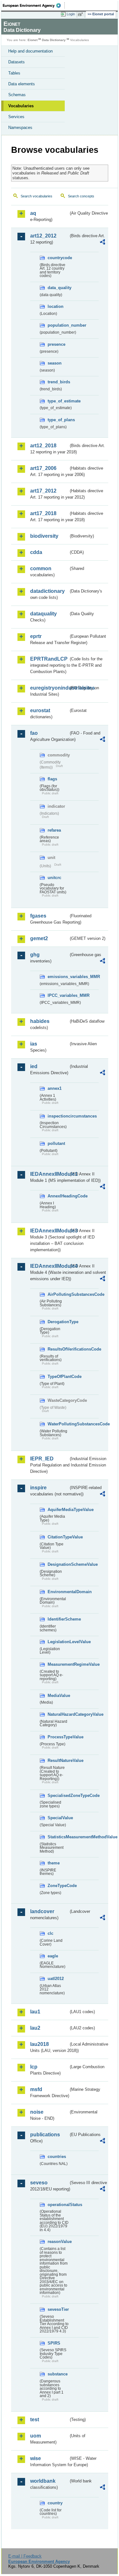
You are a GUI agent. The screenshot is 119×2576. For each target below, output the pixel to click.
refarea (54, 830)
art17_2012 (43, 491)
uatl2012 (56, 1979)
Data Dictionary (54, 40)
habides (40, 1021)
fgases (38, 916)
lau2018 (40, 2044)
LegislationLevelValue (58, 1642)
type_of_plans (58, 420)
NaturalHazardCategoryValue (58, 1714)
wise (36, 2458)
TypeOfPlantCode (58, 1377)
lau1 (35, 2012)
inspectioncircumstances (58, 1116)
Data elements (22, 84)
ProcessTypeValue (58, 1737)
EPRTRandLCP (49, 659)
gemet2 (39, 938)
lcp (34, 2067)
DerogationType (58, 1322)
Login (71, 14)
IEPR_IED (42, 1459)
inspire (38, 1488)
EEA (34, 5)
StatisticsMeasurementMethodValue (58, 1837)
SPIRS (54, 2343)
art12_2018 (43, 446)
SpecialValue (58, 1818)
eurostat (40, 710)
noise (37, 2112)
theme (54, 1863)
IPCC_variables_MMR (58, 995)
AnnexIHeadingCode (58, 1196)
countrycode (58, 258)
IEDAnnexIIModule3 (49, 1231)
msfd (36, 2089)
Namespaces (20, 128)
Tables (14, 73)
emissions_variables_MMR (58, 977)
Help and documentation (30, 51)
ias (34, 1044)
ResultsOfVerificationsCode (58, 1349)
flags (52, 779)
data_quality (58, 288)
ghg (35, 955)
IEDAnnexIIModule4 (49, 1266)
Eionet (33, 40)
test (35, 2420)
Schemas (17, 95)
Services (16, 117)
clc (50, 1933)
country (55, 2503)
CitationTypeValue (58, 1537)
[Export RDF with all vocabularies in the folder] (102, 243)
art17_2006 (43, 468)
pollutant (56, 1143)
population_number (58, 325)
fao (34, 733)
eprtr (36, 636)
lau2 (35, 2028)
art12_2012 (43, 236)
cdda (36, 552)
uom (36, 2436)
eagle (53, 1956)
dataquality (43, 614)
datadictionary (47, 591)
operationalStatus (58, 2205)
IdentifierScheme (58, 1619)
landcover (42, 1911)
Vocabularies (21, 106)
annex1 (55, 1088)
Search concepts (81, 196)
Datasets (17, 62)
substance (58, 2374)
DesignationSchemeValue (58, 1564)
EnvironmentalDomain (58, 1592)
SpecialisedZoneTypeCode (58, 1795)
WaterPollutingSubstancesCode (58, 1424)
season (55, 363)
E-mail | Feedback (25, 2556)
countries (57, 2157)
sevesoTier (58, 2309)
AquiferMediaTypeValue (58, 1510)
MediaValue (58, 1696)
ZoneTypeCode (58, 1886)
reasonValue (58, 2242)
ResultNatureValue (58, 1760)
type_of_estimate (58, 401)
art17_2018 (43, 513)
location (56, 306)
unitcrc (54, 878)
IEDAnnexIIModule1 (49, 1174)
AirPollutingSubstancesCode (58, 1294)
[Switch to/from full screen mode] (82, 14)
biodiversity (44, 536)
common (41, 568)
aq (33, 213)
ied (34, 1066)
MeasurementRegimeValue (58, 1664)
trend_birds (58, 382)
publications (45, 2135)
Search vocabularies (36, 196)
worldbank (43, 2481)
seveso (39, 2183)
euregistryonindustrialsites (49, 688)
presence (56, 344)
